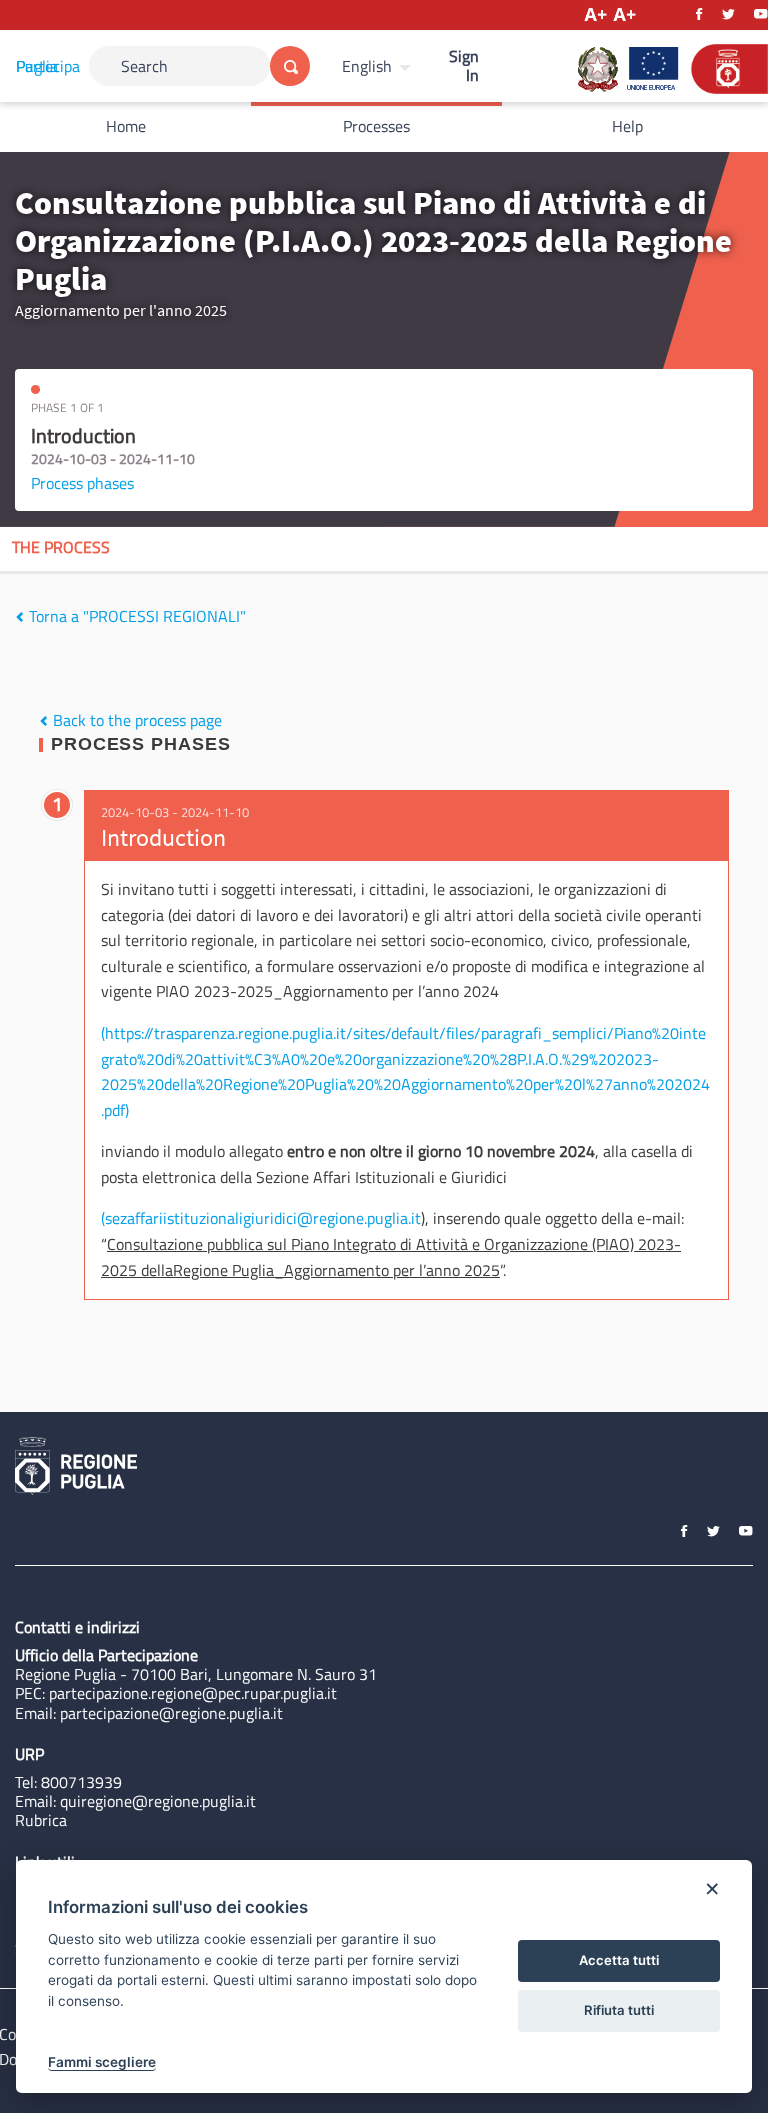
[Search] (290, 66)
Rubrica (41, 1820)
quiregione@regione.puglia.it (158, 1801)
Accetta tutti (619, 1960)
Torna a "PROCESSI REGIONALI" (135, 616)
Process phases (82, 483)
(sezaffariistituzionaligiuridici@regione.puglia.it (261, 1218)
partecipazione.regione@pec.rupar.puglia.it (193, 1693)
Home (126, 126)
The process (61, 547)
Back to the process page (135, 720)
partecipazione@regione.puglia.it (171, 1713)
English (367, 66)
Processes (376, 126)
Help (627, 126)
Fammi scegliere (102, 2062)
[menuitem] (379, 66)
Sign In (464, 65)
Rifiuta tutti (619, 2010)
